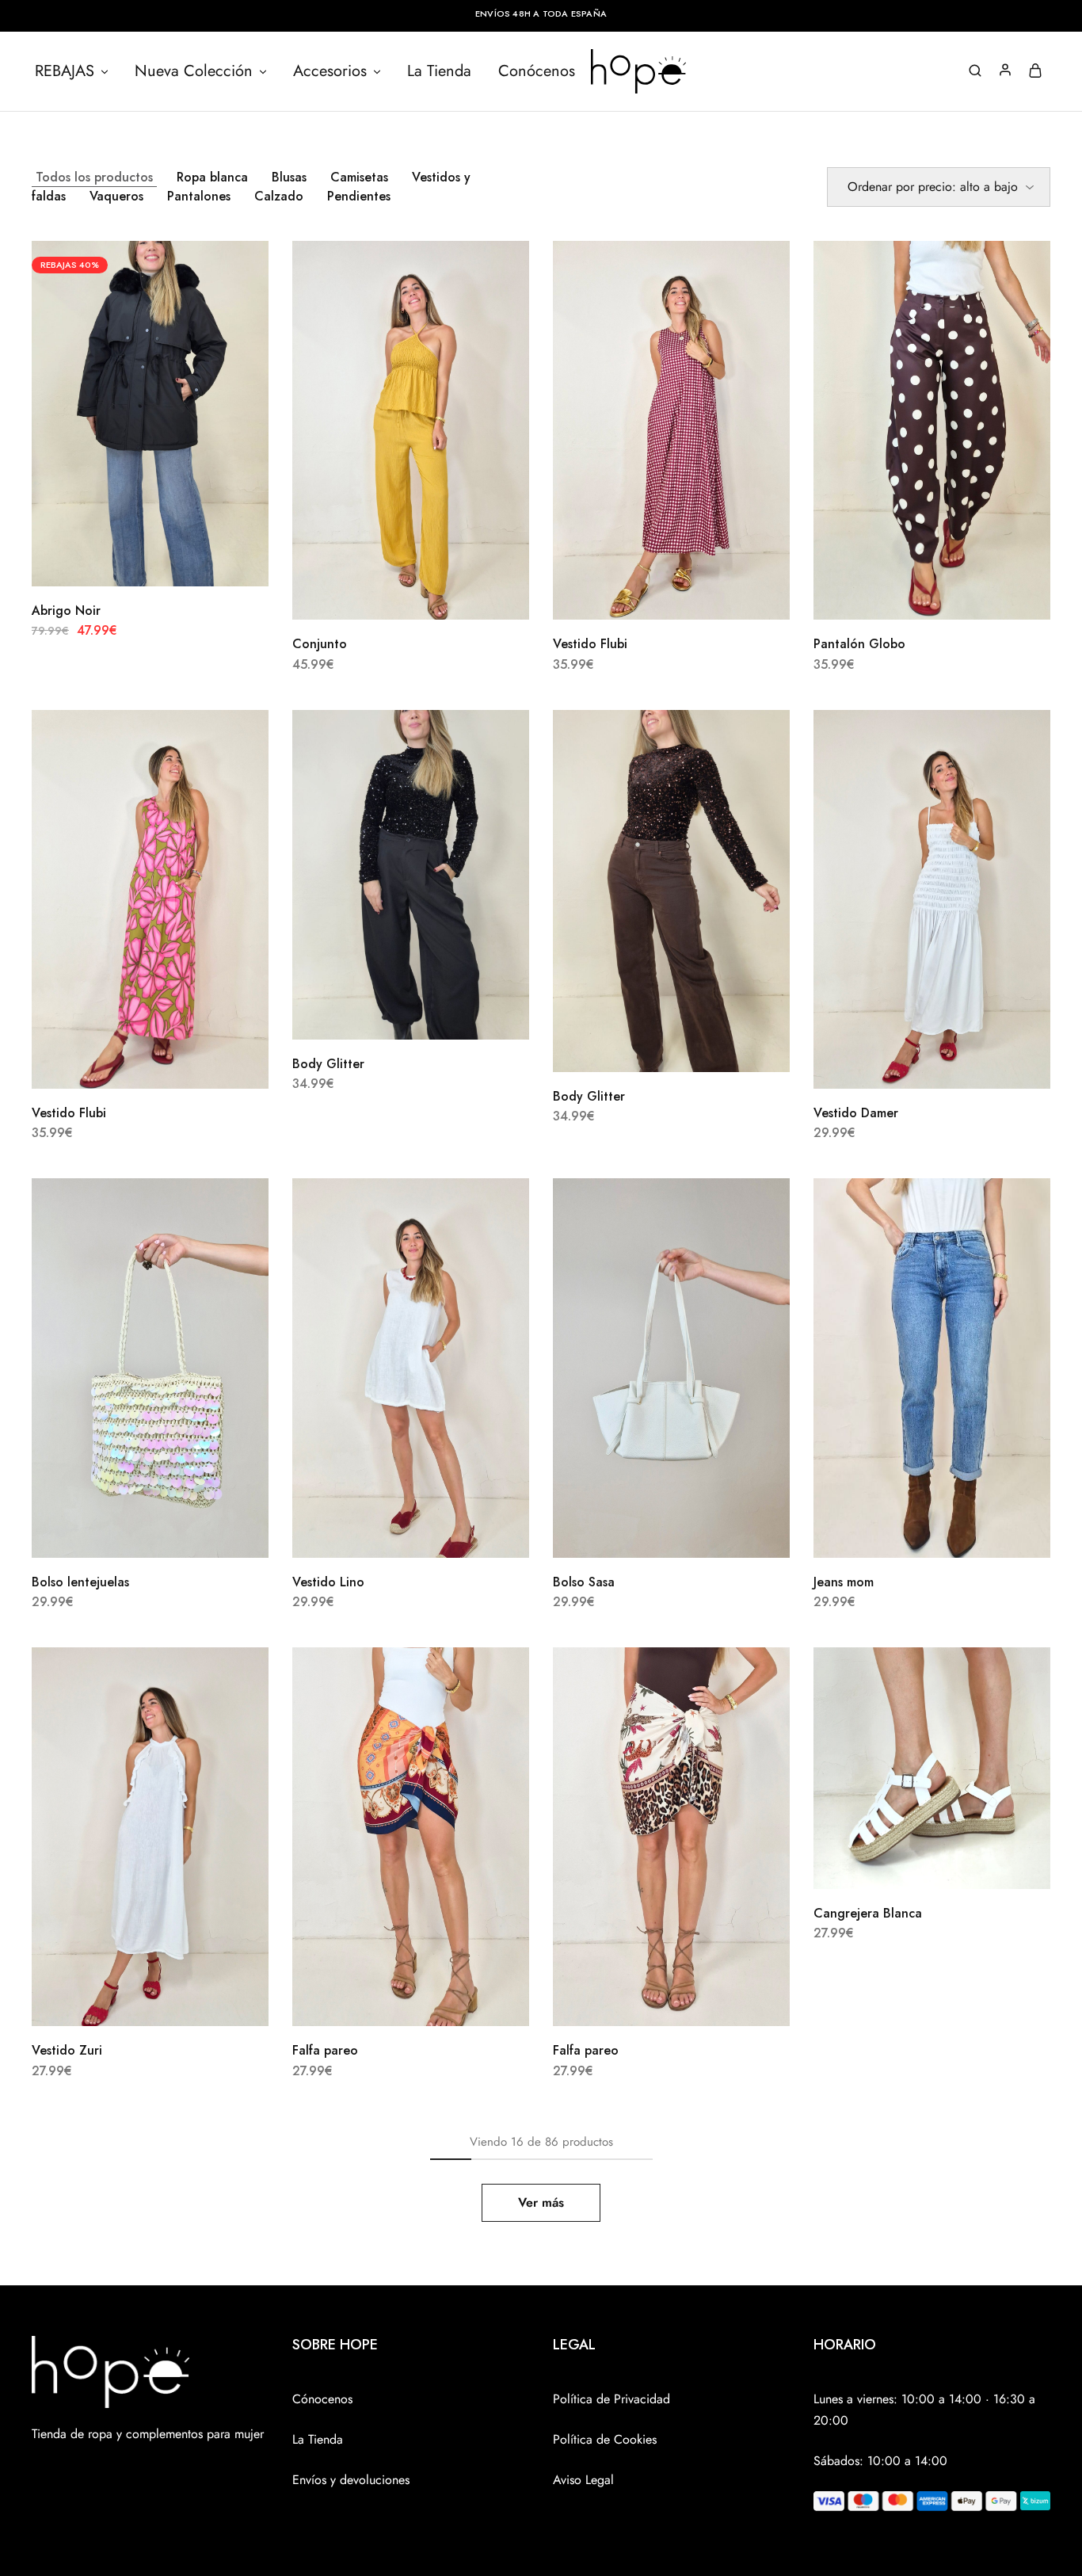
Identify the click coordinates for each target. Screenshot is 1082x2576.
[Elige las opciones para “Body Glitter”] (391, 1016)
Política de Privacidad (611, 2399)
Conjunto (320, 644)
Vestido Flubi (590, 644)
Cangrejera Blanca (868, 1913)
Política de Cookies (605, 2439)
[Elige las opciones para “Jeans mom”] (912, 1534)
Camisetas (359, 177)
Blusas (289, 177)
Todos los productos (94, 177)
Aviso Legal (583, 2480)
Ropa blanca (212, 177)
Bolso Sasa (584, 1582)
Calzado (279, 196)
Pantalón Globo (859, 644)
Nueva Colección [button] (194, 71)
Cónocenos (322, 2399)
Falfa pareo (325, 2050)
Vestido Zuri (67, 2050)
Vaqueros (116, 196)
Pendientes (359, 196)
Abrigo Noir (66, 611)
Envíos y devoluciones (351, 2480)
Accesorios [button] (330, 71)
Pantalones (199, 196)
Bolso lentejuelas (80, 1582)
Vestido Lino (328, 1582)
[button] (391, 596)
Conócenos (537, 71)
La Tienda (439, 71)
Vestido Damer (856, 1113)
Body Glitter (328, 1064)
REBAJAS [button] (65, 71)
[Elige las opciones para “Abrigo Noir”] (131, 563)
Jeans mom (844, 1582)
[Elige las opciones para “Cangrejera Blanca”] (912, 1865)
